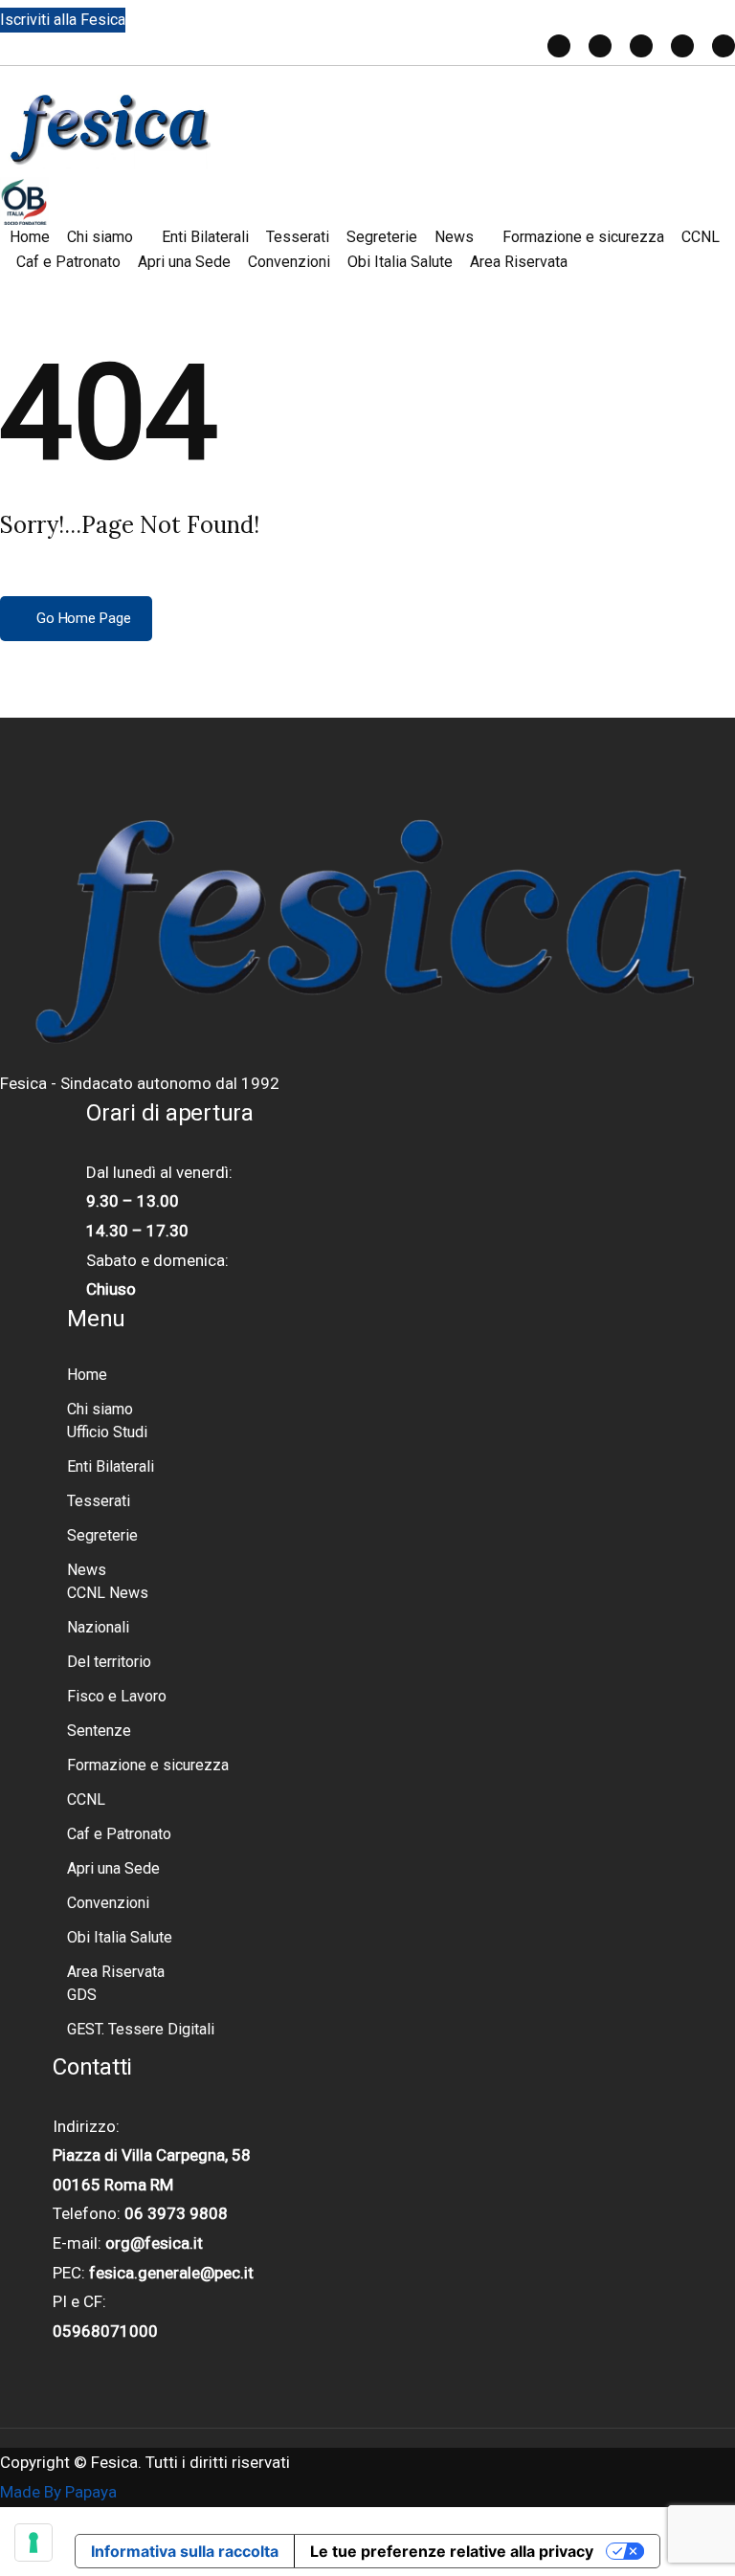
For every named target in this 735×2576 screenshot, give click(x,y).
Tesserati (298, 237)
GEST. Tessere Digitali (141, 2029)
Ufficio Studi (107, 1432)
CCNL (701, 237)
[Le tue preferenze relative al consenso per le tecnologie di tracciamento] (33, 2543)
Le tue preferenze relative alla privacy (452, 2551)
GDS (82, 1995)
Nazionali (98, 1627)
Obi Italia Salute (400, 262)
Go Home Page (82, 618)
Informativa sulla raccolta (185, 2551)
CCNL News (108, 1593)
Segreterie (382, 237)
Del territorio (109, 1662)
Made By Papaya (58, 2492)
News (454, 237)
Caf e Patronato (68, 262)
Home (30, 237)
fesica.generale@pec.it (171, 2273)
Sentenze (99, 1731)
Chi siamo (100, 237)
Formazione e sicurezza (583, 237)
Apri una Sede (184, 262)
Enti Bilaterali (205, 237)
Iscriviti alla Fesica (63, 20)
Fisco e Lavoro (117, 1696)
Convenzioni (289, 262)
